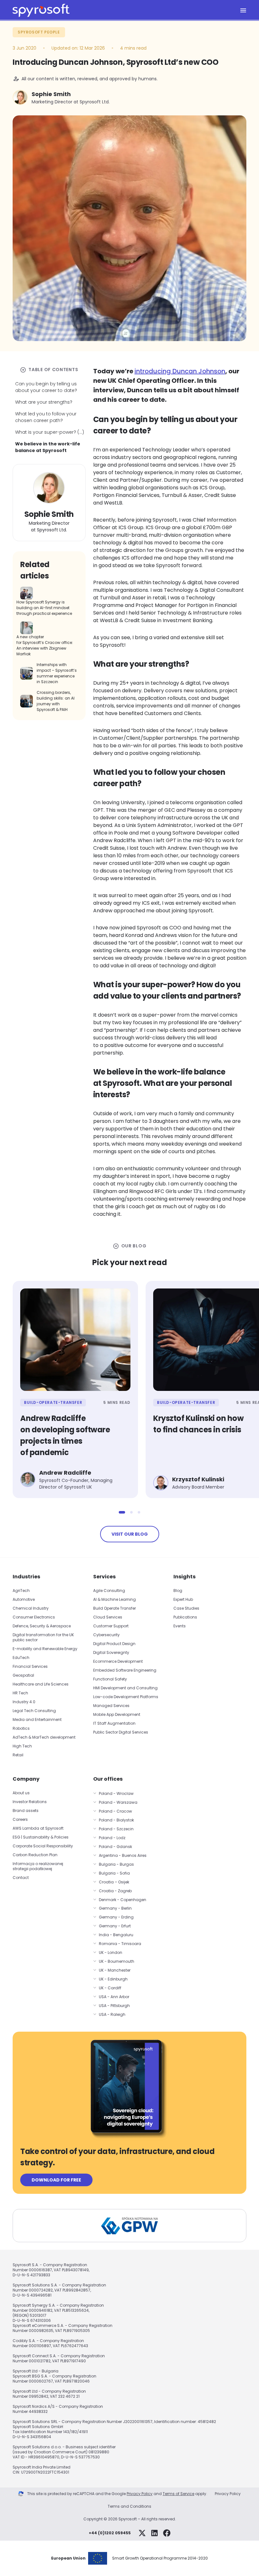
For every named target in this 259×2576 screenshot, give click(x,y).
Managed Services (111, 1706)
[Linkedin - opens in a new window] (154, 2533)
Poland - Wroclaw (116, 1793)
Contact (21, 1878)
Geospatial (23, 1675)
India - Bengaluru (116, 1935)
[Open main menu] (243, 10)
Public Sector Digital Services (121, 1732)
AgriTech (21, 1591)
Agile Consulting (109, 1591)
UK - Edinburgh (113, 1979)
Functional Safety (110, 1679)
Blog (178, 1591)
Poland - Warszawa (118, 1802)
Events (180, 1626)
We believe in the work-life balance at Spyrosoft (48, 447)
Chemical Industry (31, 1608)
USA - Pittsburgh (114, 2006)
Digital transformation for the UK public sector (43, 1637)
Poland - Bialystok (116, 1820)
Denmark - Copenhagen (123, 1900)
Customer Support (111, 1626)
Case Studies (186, 1608)
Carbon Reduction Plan (35, 1855)
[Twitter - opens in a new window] (142, 2533)
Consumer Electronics (34, 1617)
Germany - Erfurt (115, 1926)
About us (21, 1793)
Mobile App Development (117, 1714)
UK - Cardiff (110, 1988)
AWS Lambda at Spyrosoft (38, 1828)
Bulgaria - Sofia (114, 1873)
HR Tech (20, 1693)
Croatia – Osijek (114, 1882)
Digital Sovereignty (111, 1652)
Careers (20, 1819)
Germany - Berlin (115, 1908)
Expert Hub (183, 1599)
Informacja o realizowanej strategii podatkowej (38, 1866)
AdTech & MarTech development (44, 1737)
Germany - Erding (116, 1917)
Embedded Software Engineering (125, 1670)
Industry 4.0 (24, 1702)
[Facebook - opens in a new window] (167, 2533)
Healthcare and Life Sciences (41, 1684)
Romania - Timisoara (120, 1944)
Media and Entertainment (37, 1719)
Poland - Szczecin (116, 1829)
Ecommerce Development (118, 1661)
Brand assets (26, 1811)
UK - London (111, 1952)
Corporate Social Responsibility (43, 1846)
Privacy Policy (140, 2494)
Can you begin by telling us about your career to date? (46, 387)
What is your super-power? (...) (50, 432)
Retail (18, 1755)
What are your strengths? (44, 402)
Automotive (24, 1599)
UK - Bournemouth (117, 1961)
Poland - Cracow (115, 1811)
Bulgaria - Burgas (116, 1864)
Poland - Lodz (112, 1838)
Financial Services (30, 1666)
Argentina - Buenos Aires (123, 1855)
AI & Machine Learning (114, 1599)
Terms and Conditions (129, 2506)
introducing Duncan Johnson (180, 371)
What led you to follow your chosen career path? (46, 417)
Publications (185, 1617)
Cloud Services (108, 1617)
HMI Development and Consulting (125, 1688)
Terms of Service (178, 2494)
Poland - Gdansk (115, 1847)
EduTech (21, 1658)
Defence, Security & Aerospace (42, 1626)
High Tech (22, 1746)
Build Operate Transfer (114, 1608)
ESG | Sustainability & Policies (41, 1837)
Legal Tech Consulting (34, 1711)
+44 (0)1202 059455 (110, 2533)
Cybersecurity (106, 1635)
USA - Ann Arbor (114, 1997)
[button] (122, 1512)
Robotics (21, 1728)
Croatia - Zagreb (115, 1891)
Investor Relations (30, 1802)
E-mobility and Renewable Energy (45, 1649)
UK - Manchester (115, 1970)
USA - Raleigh (112, 2014)
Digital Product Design (114, 1644)
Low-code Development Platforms (126, 1697)
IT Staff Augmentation (114, 1723)
